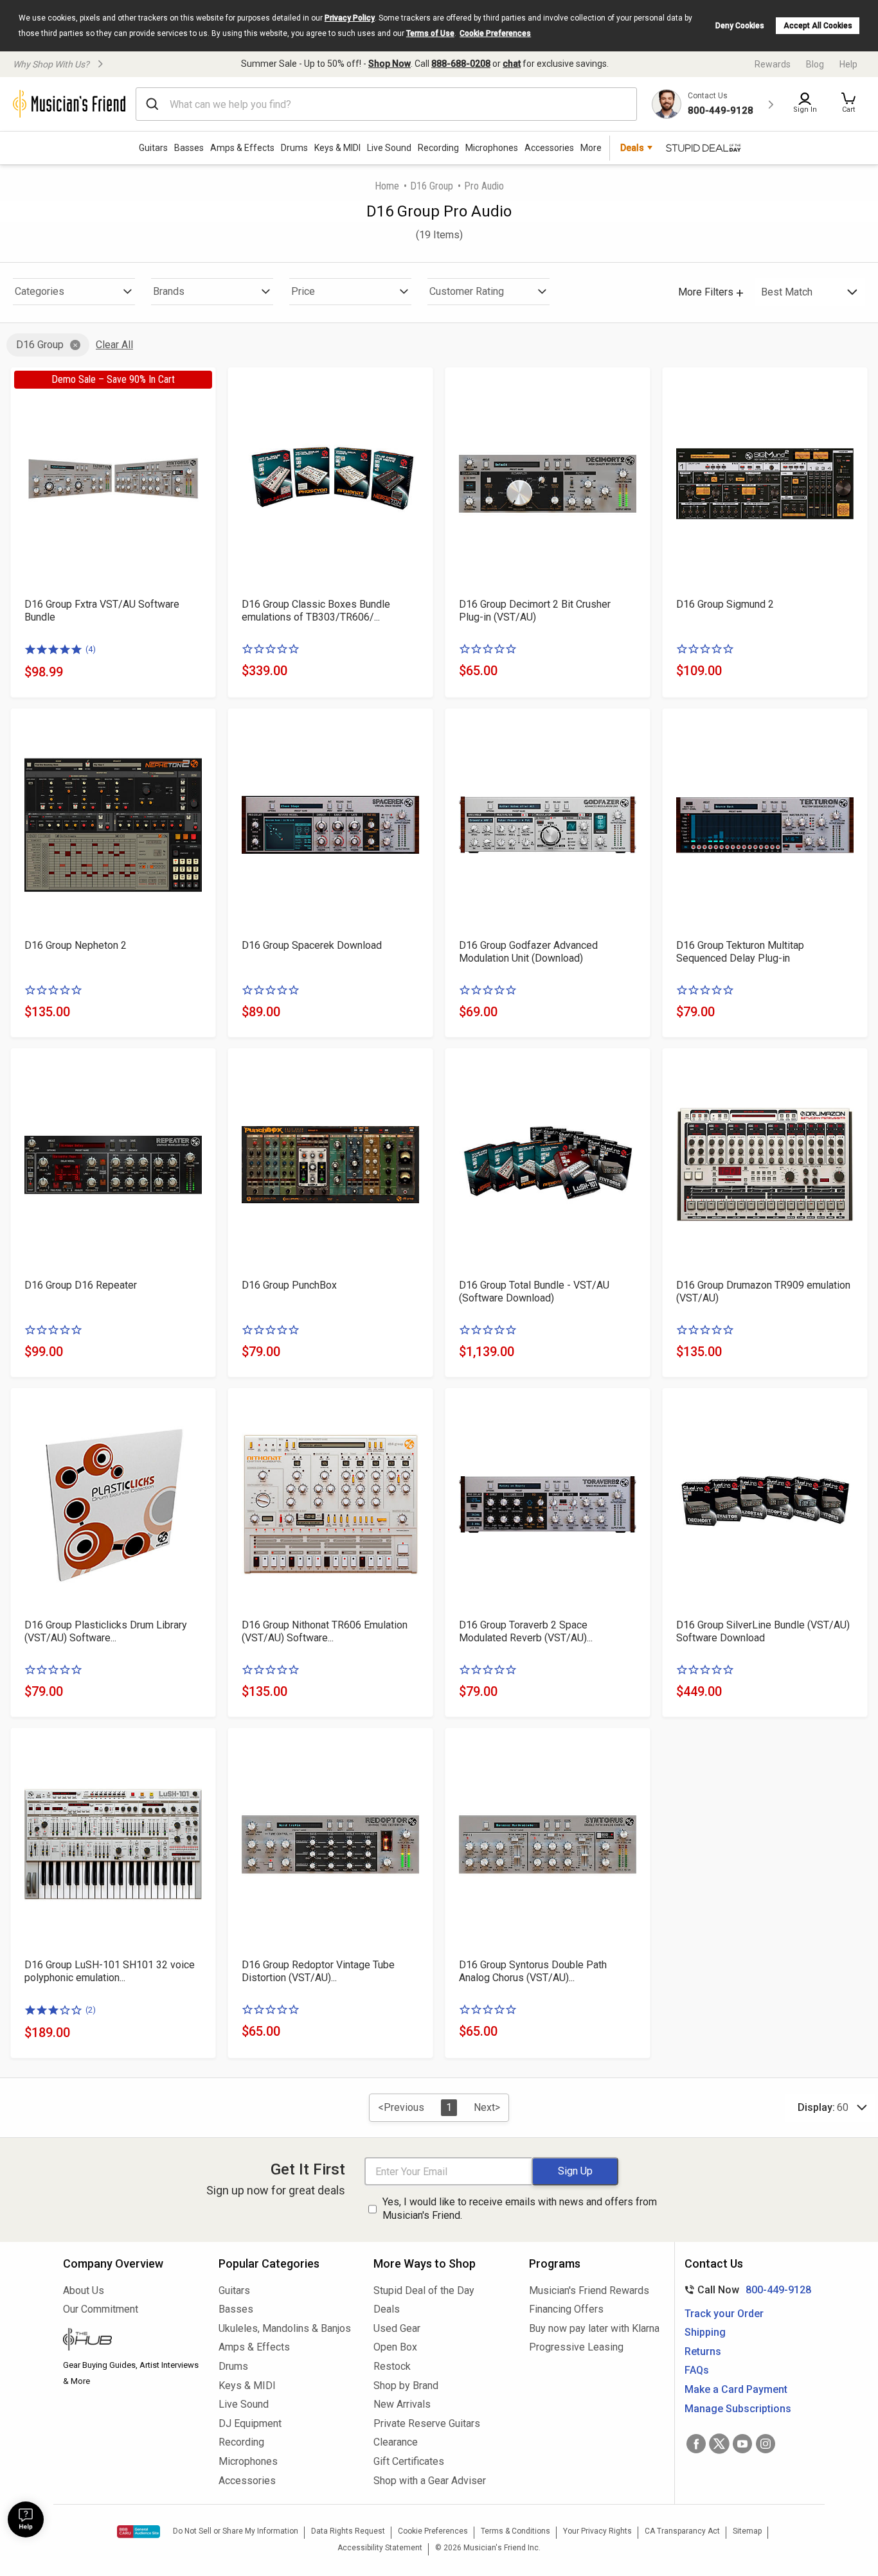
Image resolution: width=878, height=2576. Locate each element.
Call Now (745, 2290)
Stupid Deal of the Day (424, 2290)
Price (303, 291)
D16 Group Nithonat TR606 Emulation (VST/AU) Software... (325, 1631)
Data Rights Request (348, 2531)
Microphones (492, 148)
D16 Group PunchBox (289, 1285)
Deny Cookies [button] (740, 26)
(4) (91, 649)
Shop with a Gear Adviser (430, 2481)
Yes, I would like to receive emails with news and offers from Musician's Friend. (520, 2209)
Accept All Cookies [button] (818, 26)
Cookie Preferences (495, 33)
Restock (392, 2366)
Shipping (705, 2332)
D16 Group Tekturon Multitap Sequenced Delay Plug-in (740, 952)
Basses (189, 148)
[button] (848, 104)
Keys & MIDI (337, 148)
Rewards (773, 64)
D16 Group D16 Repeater (81, 1285)
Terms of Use (430, 33)
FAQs (697, 2370)
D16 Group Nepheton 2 (76, 945)
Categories (40, 291)
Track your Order (724, 2314)
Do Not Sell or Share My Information (236, 2531)
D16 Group (432, 186)
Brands (169, 291)
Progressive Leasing (576, 2347)
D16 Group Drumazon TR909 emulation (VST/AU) (763, 1292)
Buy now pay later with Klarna (594, 2328)
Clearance (396, 2442)
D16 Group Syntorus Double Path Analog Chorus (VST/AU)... (533, 1971)
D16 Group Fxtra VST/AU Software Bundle (102, 611)
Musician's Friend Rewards (589, 2290)
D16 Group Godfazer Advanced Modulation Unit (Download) (528, 952)
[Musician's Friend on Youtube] (742, 2444)
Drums (294, 148)
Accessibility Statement (380, 2548)
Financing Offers (566, 2309)
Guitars (153, 148)
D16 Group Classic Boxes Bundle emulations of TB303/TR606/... (316, 611)
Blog (815, 64)
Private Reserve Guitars (427, 2423)
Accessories (549, 148)
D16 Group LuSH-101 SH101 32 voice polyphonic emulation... (110, 1971)
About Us (84, 2290)
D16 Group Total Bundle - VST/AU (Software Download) (534, 1292)
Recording (438, 148)
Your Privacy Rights (597, 2531)
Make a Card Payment (736, 2389)
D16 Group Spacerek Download (312, 945)
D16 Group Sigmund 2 (725, 604)
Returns (703, 2351)
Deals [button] (632, 148)
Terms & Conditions (515, 2531)
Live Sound (389, 148)
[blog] (131, 2341)
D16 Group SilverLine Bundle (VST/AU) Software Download (763, 1631)
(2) (91, 2010)
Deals (387, 2309)
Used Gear (397, 2328)
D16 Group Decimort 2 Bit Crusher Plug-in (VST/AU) (535, 611)
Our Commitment (101, 2309)
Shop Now (390, 64)
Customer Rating (467, 291)
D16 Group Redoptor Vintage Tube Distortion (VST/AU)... (318, 1971)
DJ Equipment (250, 2423)
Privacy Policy (350, 18)
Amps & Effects (242, 148)
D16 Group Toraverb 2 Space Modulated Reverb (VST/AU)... (526, 1631)
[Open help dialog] (26, 2519)
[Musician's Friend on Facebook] (696, 2444)
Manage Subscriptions (738, 2409)
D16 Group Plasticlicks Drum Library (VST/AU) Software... (106, 1631)
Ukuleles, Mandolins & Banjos (285, 2328)
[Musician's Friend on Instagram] (766, 2444)
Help (848, 64)
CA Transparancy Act (682, 2531)
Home (387, 186)
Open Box (395, 2347)
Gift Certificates (409, 2461)
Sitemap (747, 2531)
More (591, 148)
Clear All (114, 345)
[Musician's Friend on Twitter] (719, 2444)
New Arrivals (402, 2404)
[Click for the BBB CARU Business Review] (139, 2532)
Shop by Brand (406, 2386)
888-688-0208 (461, 64)
